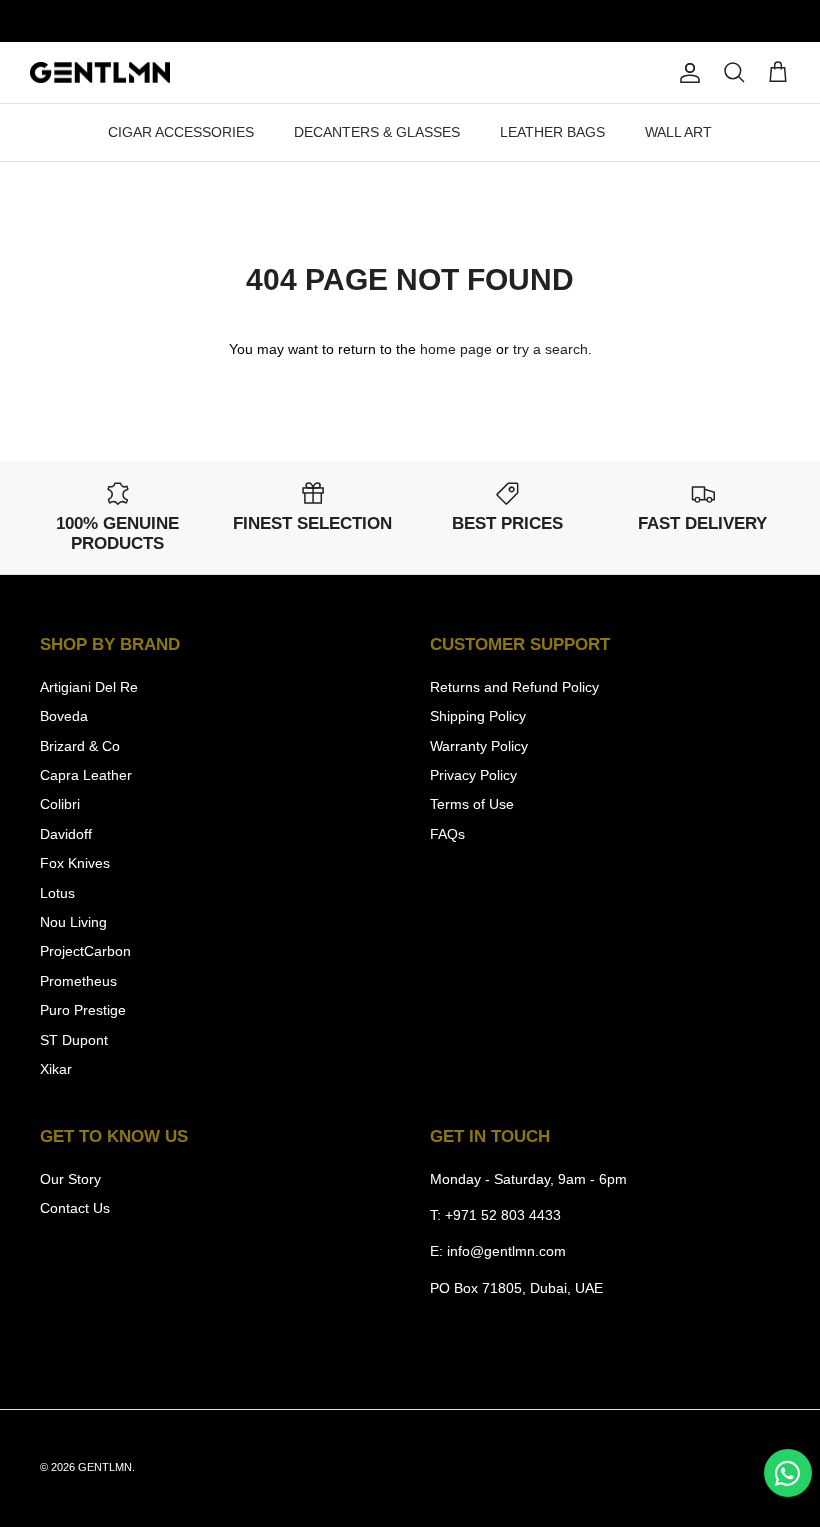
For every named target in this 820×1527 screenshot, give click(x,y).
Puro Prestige (83, 1010)
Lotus (57, 893)
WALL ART (678, 132)
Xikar (56, 1069)
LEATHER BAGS (552, 132)
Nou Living (73, 922)
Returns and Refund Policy (514, 687)
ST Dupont (74, 1040)
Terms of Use (472, 804)
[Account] (686, 73)
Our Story (70, 1179)
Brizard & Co (80, 746)
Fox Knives (75, 863)
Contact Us (75, 1208)
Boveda (64, 716)
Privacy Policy (473, 775)
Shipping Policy (478, 716)
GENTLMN (105, 1467)
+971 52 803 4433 (503, 1215)
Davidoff (66, 834)
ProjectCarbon (85, 951)
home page (456, 349)
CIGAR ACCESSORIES (181, 132)
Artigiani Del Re (89, 687)
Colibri (60, 804)
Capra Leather (86, 775)
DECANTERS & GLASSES (377, 132)
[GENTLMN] (100, 73)
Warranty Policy (479, 746)
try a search (550, 349)
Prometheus (78, 981)
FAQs (447, 834)
